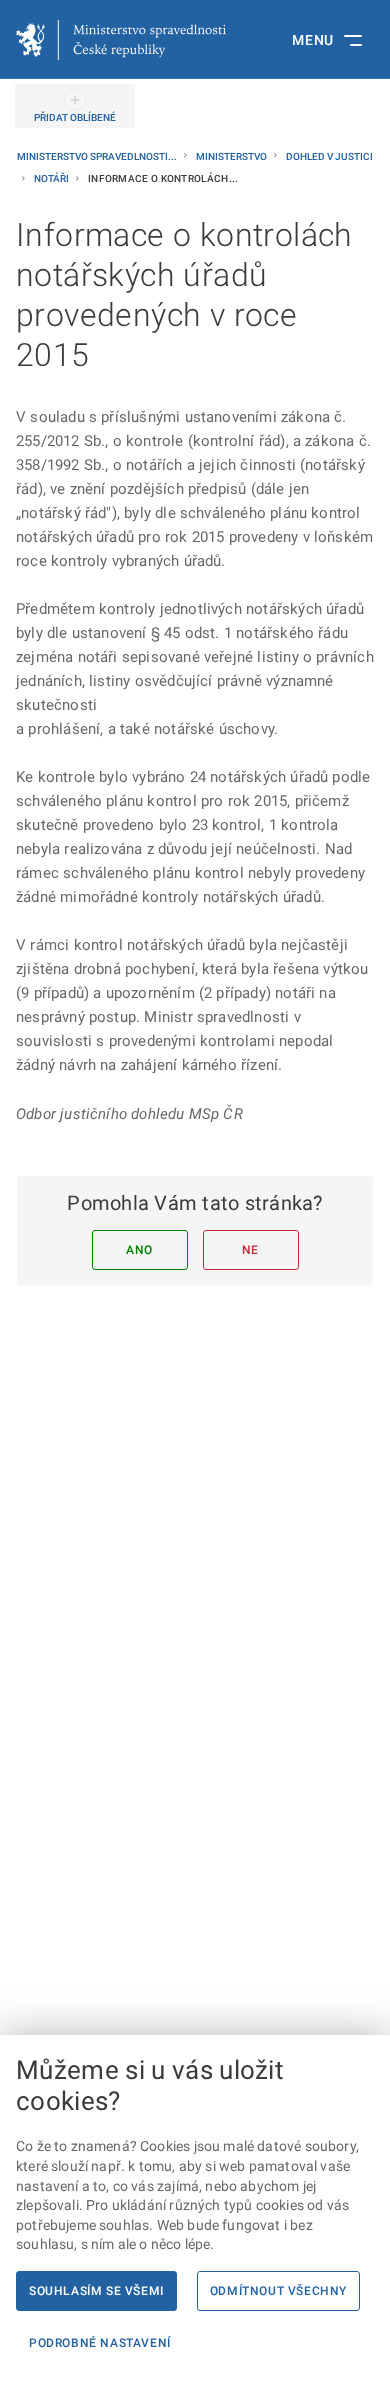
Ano (139, 1250)
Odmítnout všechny (278, 2291)
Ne (250, 1250)
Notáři (52, 178)
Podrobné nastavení (100, 2343)
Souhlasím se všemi (96, 2291)
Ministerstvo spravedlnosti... (98, 156)
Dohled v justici (329, 156)
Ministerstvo (232, 156)
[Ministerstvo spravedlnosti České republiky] (121, 40)
